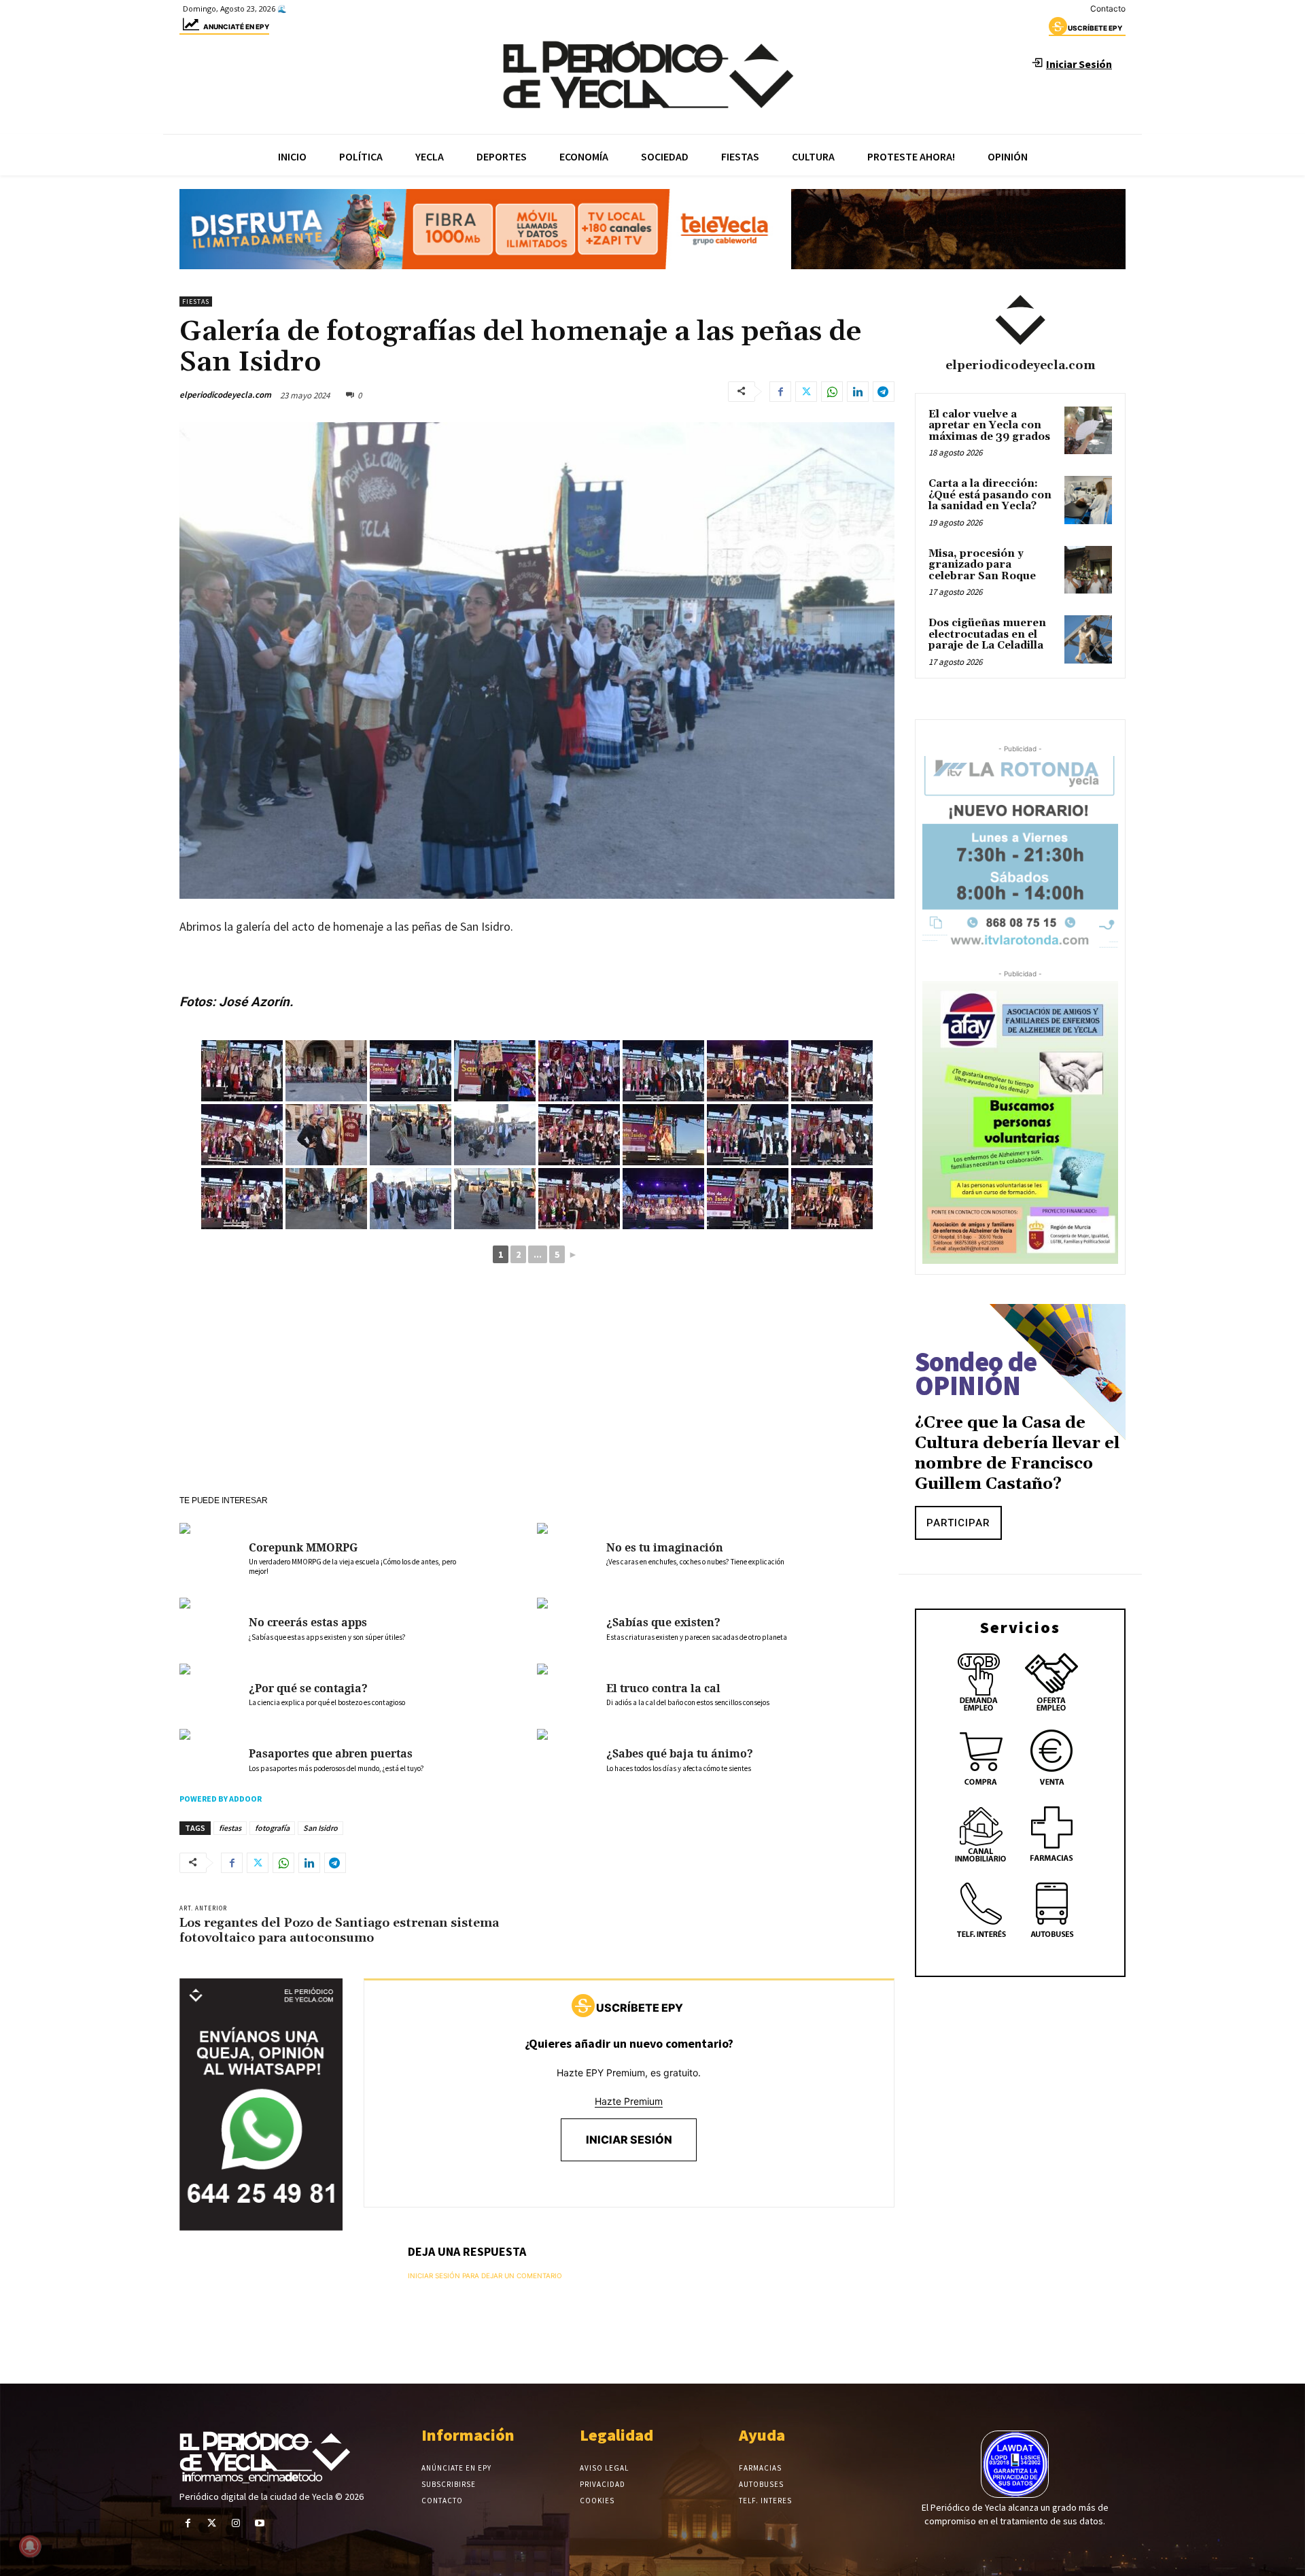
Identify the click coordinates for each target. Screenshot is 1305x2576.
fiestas (230, 1828)
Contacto (1108, 8)
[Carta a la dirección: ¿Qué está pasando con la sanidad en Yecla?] (1088, 500)
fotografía (272, 1828)
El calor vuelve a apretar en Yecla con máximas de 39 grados (989, 426)
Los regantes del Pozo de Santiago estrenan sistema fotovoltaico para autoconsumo (339, 1930)
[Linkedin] (858, 392)
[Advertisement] (537, 1393)
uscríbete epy (1095, 28)
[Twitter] (806, 392)
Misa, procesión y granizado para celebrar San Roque (982, 565)
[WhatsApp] (832, 392)
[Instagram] (236, 2523)
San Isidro (320, 1828)
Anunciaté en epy (236, 27)
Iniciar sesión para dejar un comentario (485, 2276)
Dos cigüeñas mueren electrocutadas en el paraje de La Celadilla (987, 634)
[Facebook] (780, 392)
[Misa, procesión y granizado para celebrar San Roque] (1088, 570)
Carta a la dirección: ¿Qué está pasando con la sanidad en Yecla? (990, 495)
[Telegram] (884, 392)
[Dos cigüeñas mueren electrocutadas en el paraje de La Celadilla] (1088, 639)
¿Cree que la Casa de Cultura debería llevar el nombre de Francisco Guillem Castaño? (1017, 1454)
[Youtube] (260, 2523)
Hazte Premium (629, 2101)
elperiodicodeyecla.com (225, 395)
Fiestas (196, 302)
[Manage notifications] (30, 2546)
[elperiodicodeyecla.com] (1020, 320)
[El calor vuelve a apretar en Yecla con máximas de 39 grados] (1088, 430)
